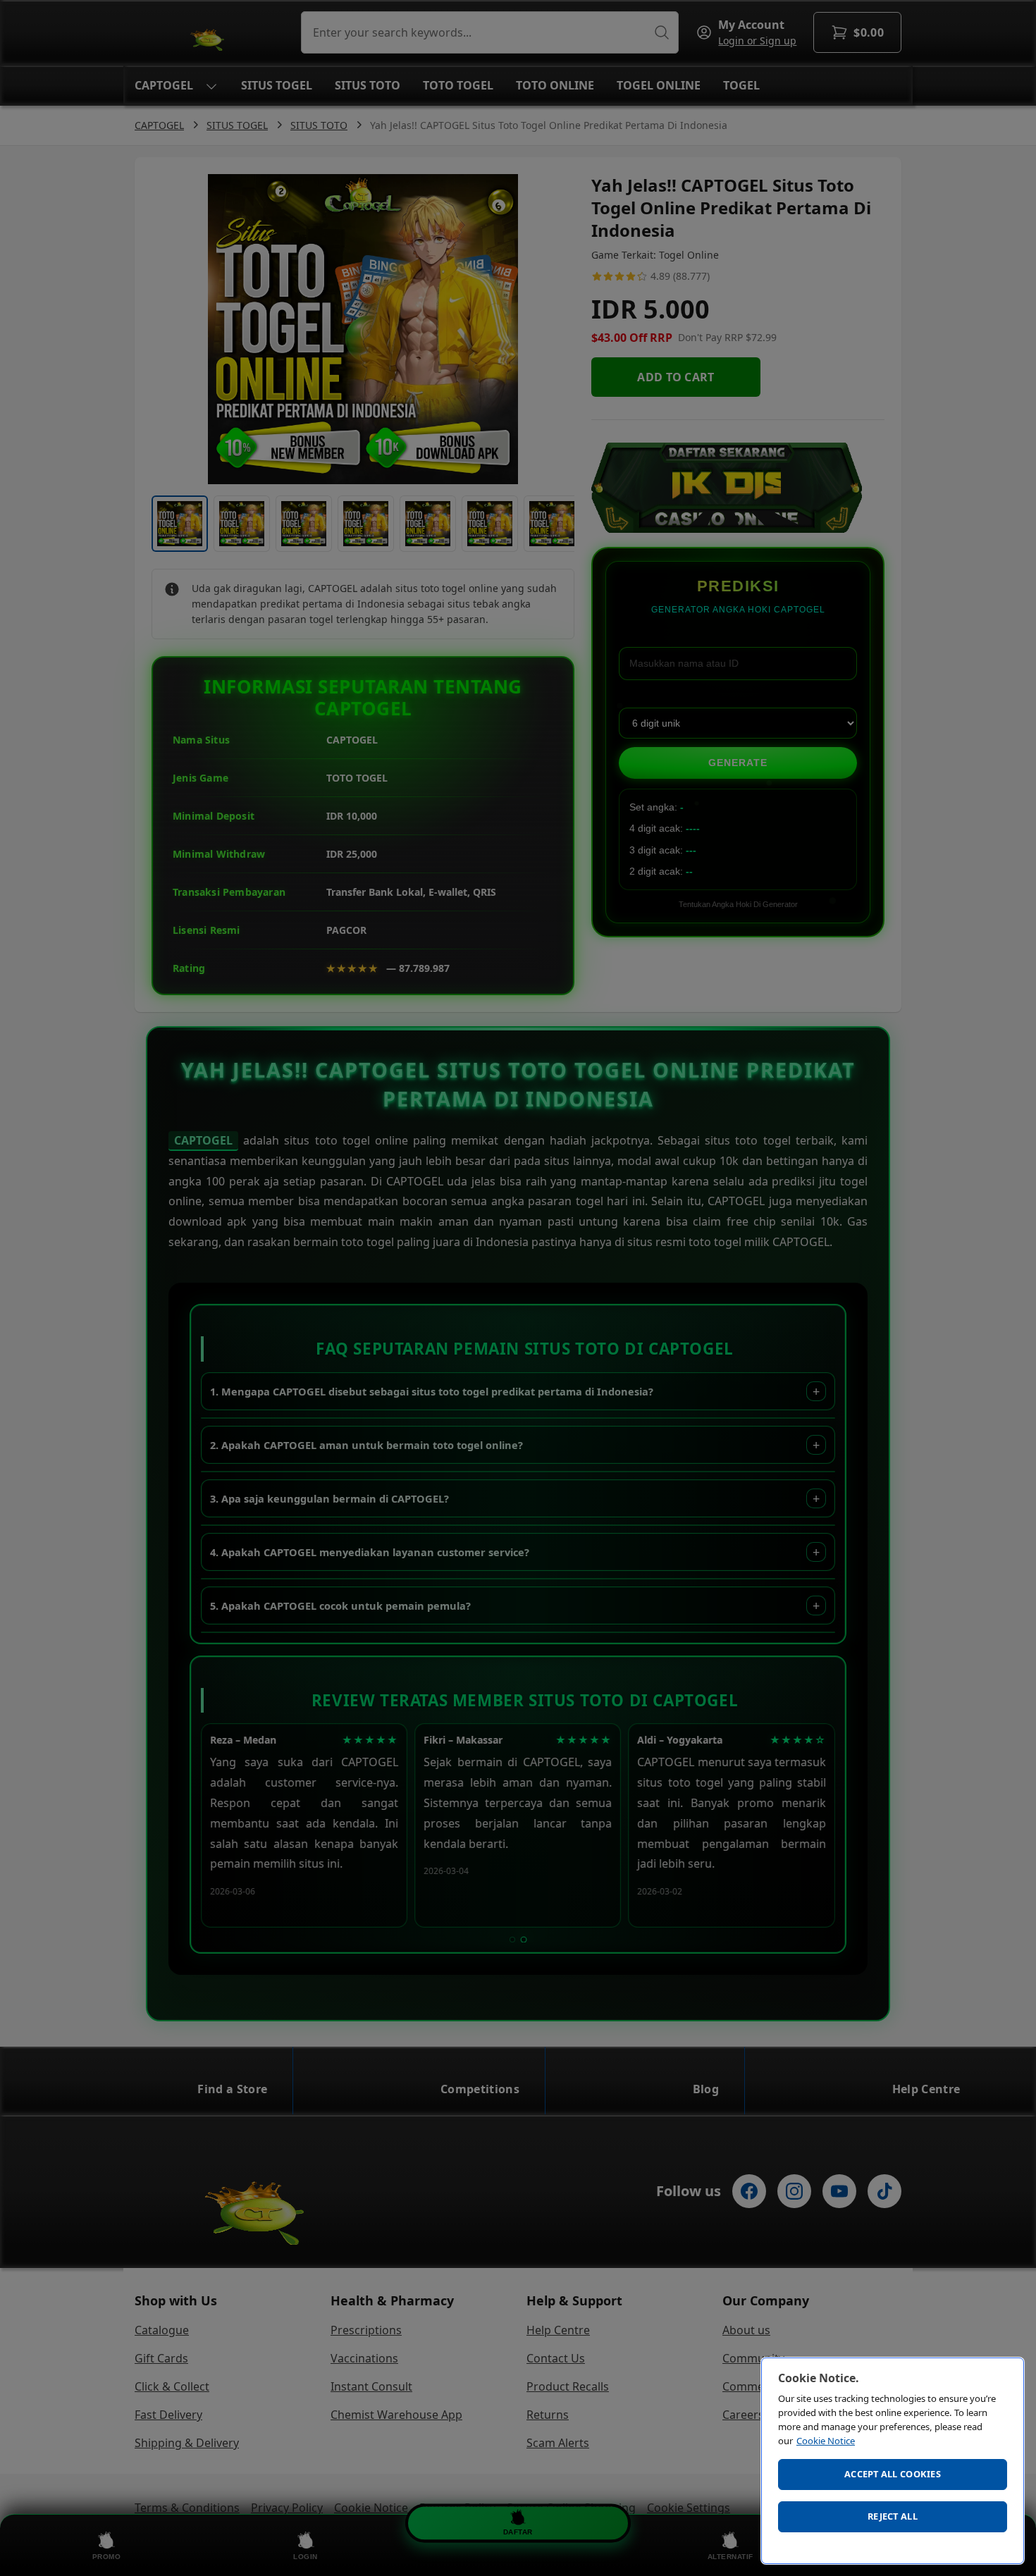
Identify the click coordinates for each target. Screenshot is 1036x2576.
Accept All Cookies (893, 2474)
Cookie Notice (826, 2441)
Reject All (893, 2516)
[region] (893, 2461)
